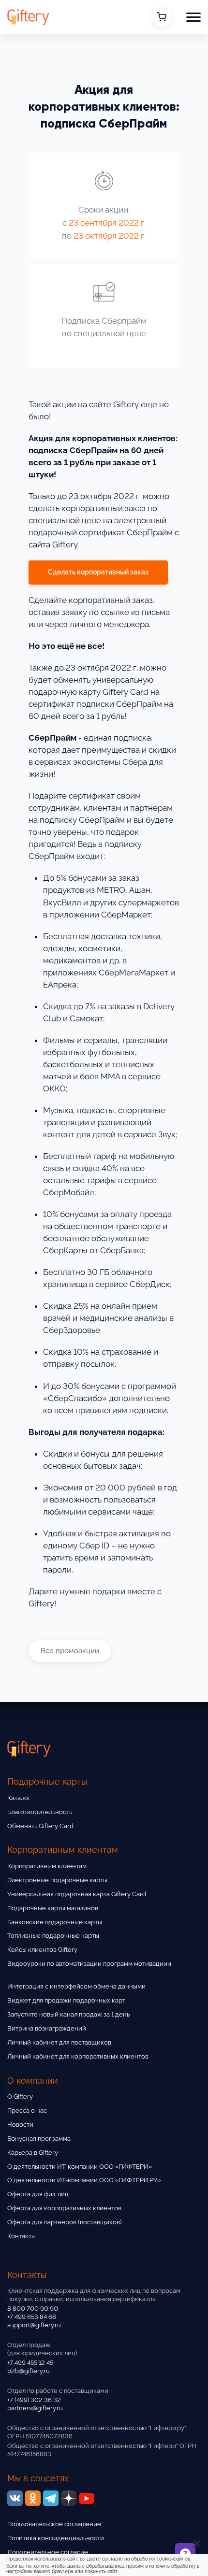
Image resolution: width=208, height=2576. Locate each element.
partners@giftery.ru (35, 2408)
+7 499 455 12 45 (30, 2363)
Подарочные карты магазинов (53, 1908)
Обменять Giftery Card (40, 1826)
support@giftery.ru (34, 2325)
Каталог (19, 1798)
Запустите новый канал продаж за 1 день (68, 2014)
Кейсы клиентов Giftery (42, 1950)
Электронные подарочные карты (57, 1880)
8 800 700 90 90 (33, 2309)
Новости (20, 2125)
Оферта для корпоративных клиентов (64, 2208)
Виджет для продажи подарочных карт (66, 2000)
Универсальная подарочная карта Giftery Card (77, 1894)
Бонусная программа (39, 2139)
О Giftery (20, 2097)
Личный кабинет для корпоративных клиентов (78, 2056)
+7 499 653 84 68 (32, 2317)
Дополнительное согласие (48, 2552)
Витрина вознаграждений (47, 2028)
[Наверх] (19, 2541)
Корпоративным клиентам (47, 1866)
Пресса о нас (27, 2111)
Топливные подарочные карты (53, 1936)
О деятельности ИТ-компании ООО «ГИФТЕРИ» (80, 2167)
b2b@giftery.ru (29, 2371)
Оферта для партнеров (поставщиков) (64, 2222)
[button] (193, 17)
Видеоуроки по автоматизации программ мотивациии (89, 1964)
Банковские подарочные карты (55, 1922)
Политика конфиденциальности (56, 2538)
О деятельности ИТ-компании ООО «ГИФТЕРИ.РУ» (84, 2180)
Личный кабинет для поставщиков (59, 2042)
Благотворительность (40, 1812)
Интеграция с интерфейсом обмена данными (76, 1986)
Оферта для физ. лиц (38, 2194)
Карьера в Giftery (33, 2153)
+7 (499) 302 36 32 (34, 2400)
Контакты (22, 2236)
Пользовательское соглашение (54, 2524)
